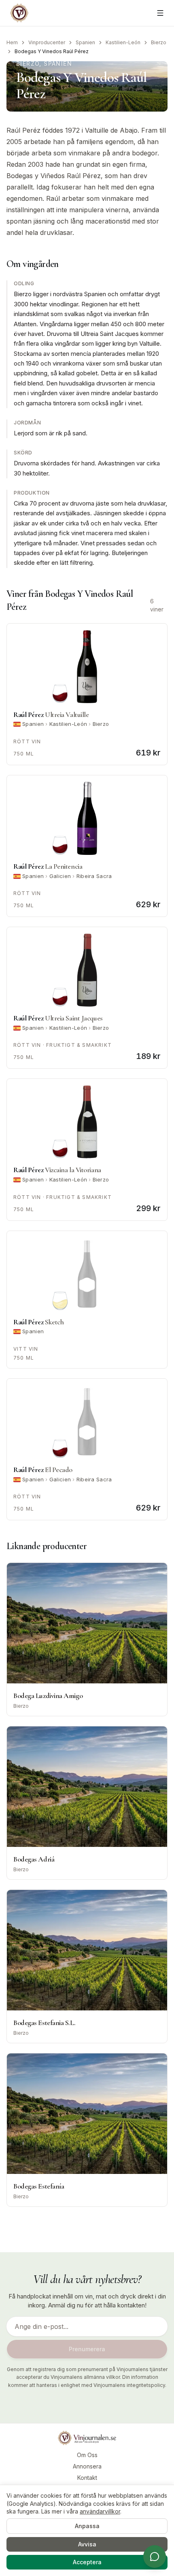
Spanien (85, 42)
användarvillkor (100, 2511)
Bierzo (159, 42)
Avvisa (87, 2544)
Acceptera (87, 2562)
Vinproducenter (47, 42)
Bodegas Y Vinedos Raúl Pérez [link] (52, 51)
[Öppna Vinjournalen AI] (155, 2557)
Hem (12, 42)
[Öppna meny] (160, 13)
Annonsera (87, 2466)
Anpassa (87, 2526)
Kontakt (87, 2478)
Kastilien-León (123, 42)
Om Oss (87, 2455)
